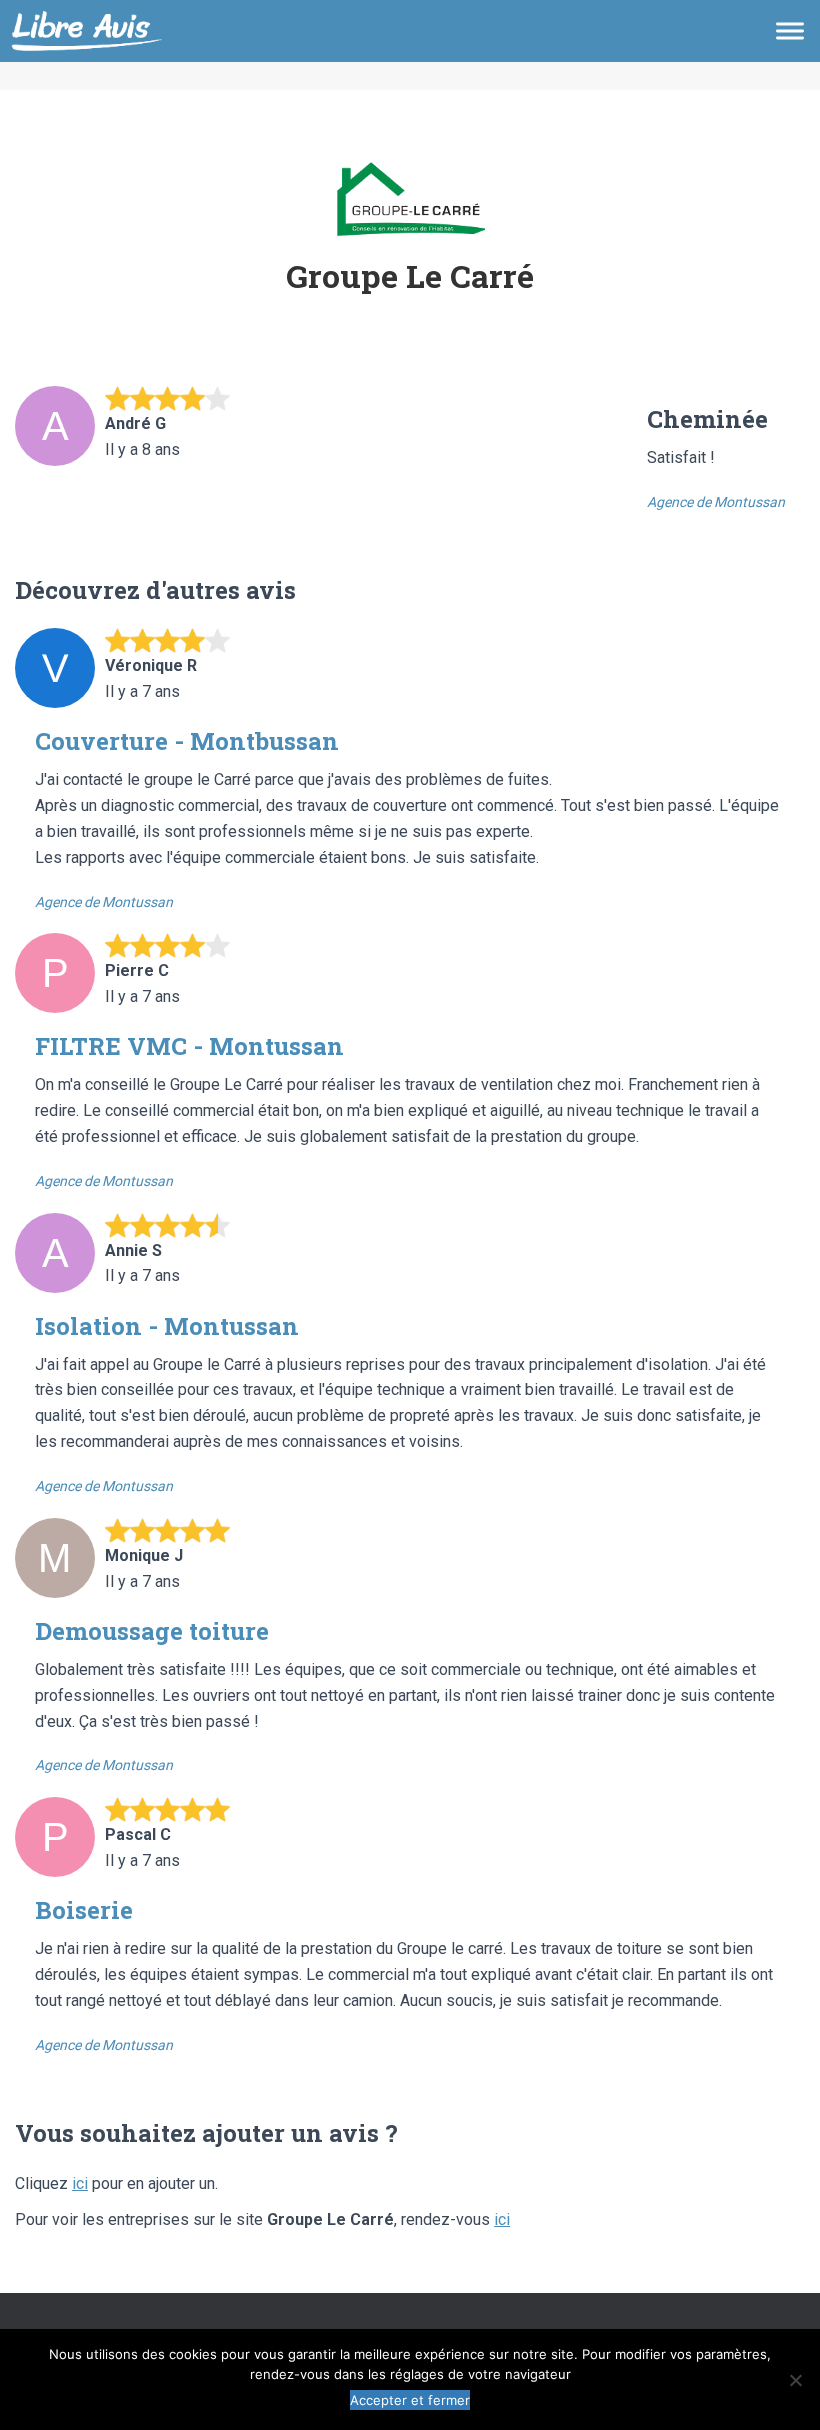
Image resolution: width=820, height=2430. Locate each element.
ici (80, 2183)
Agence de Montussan (716, 502)
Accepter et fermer (410, 2400)
